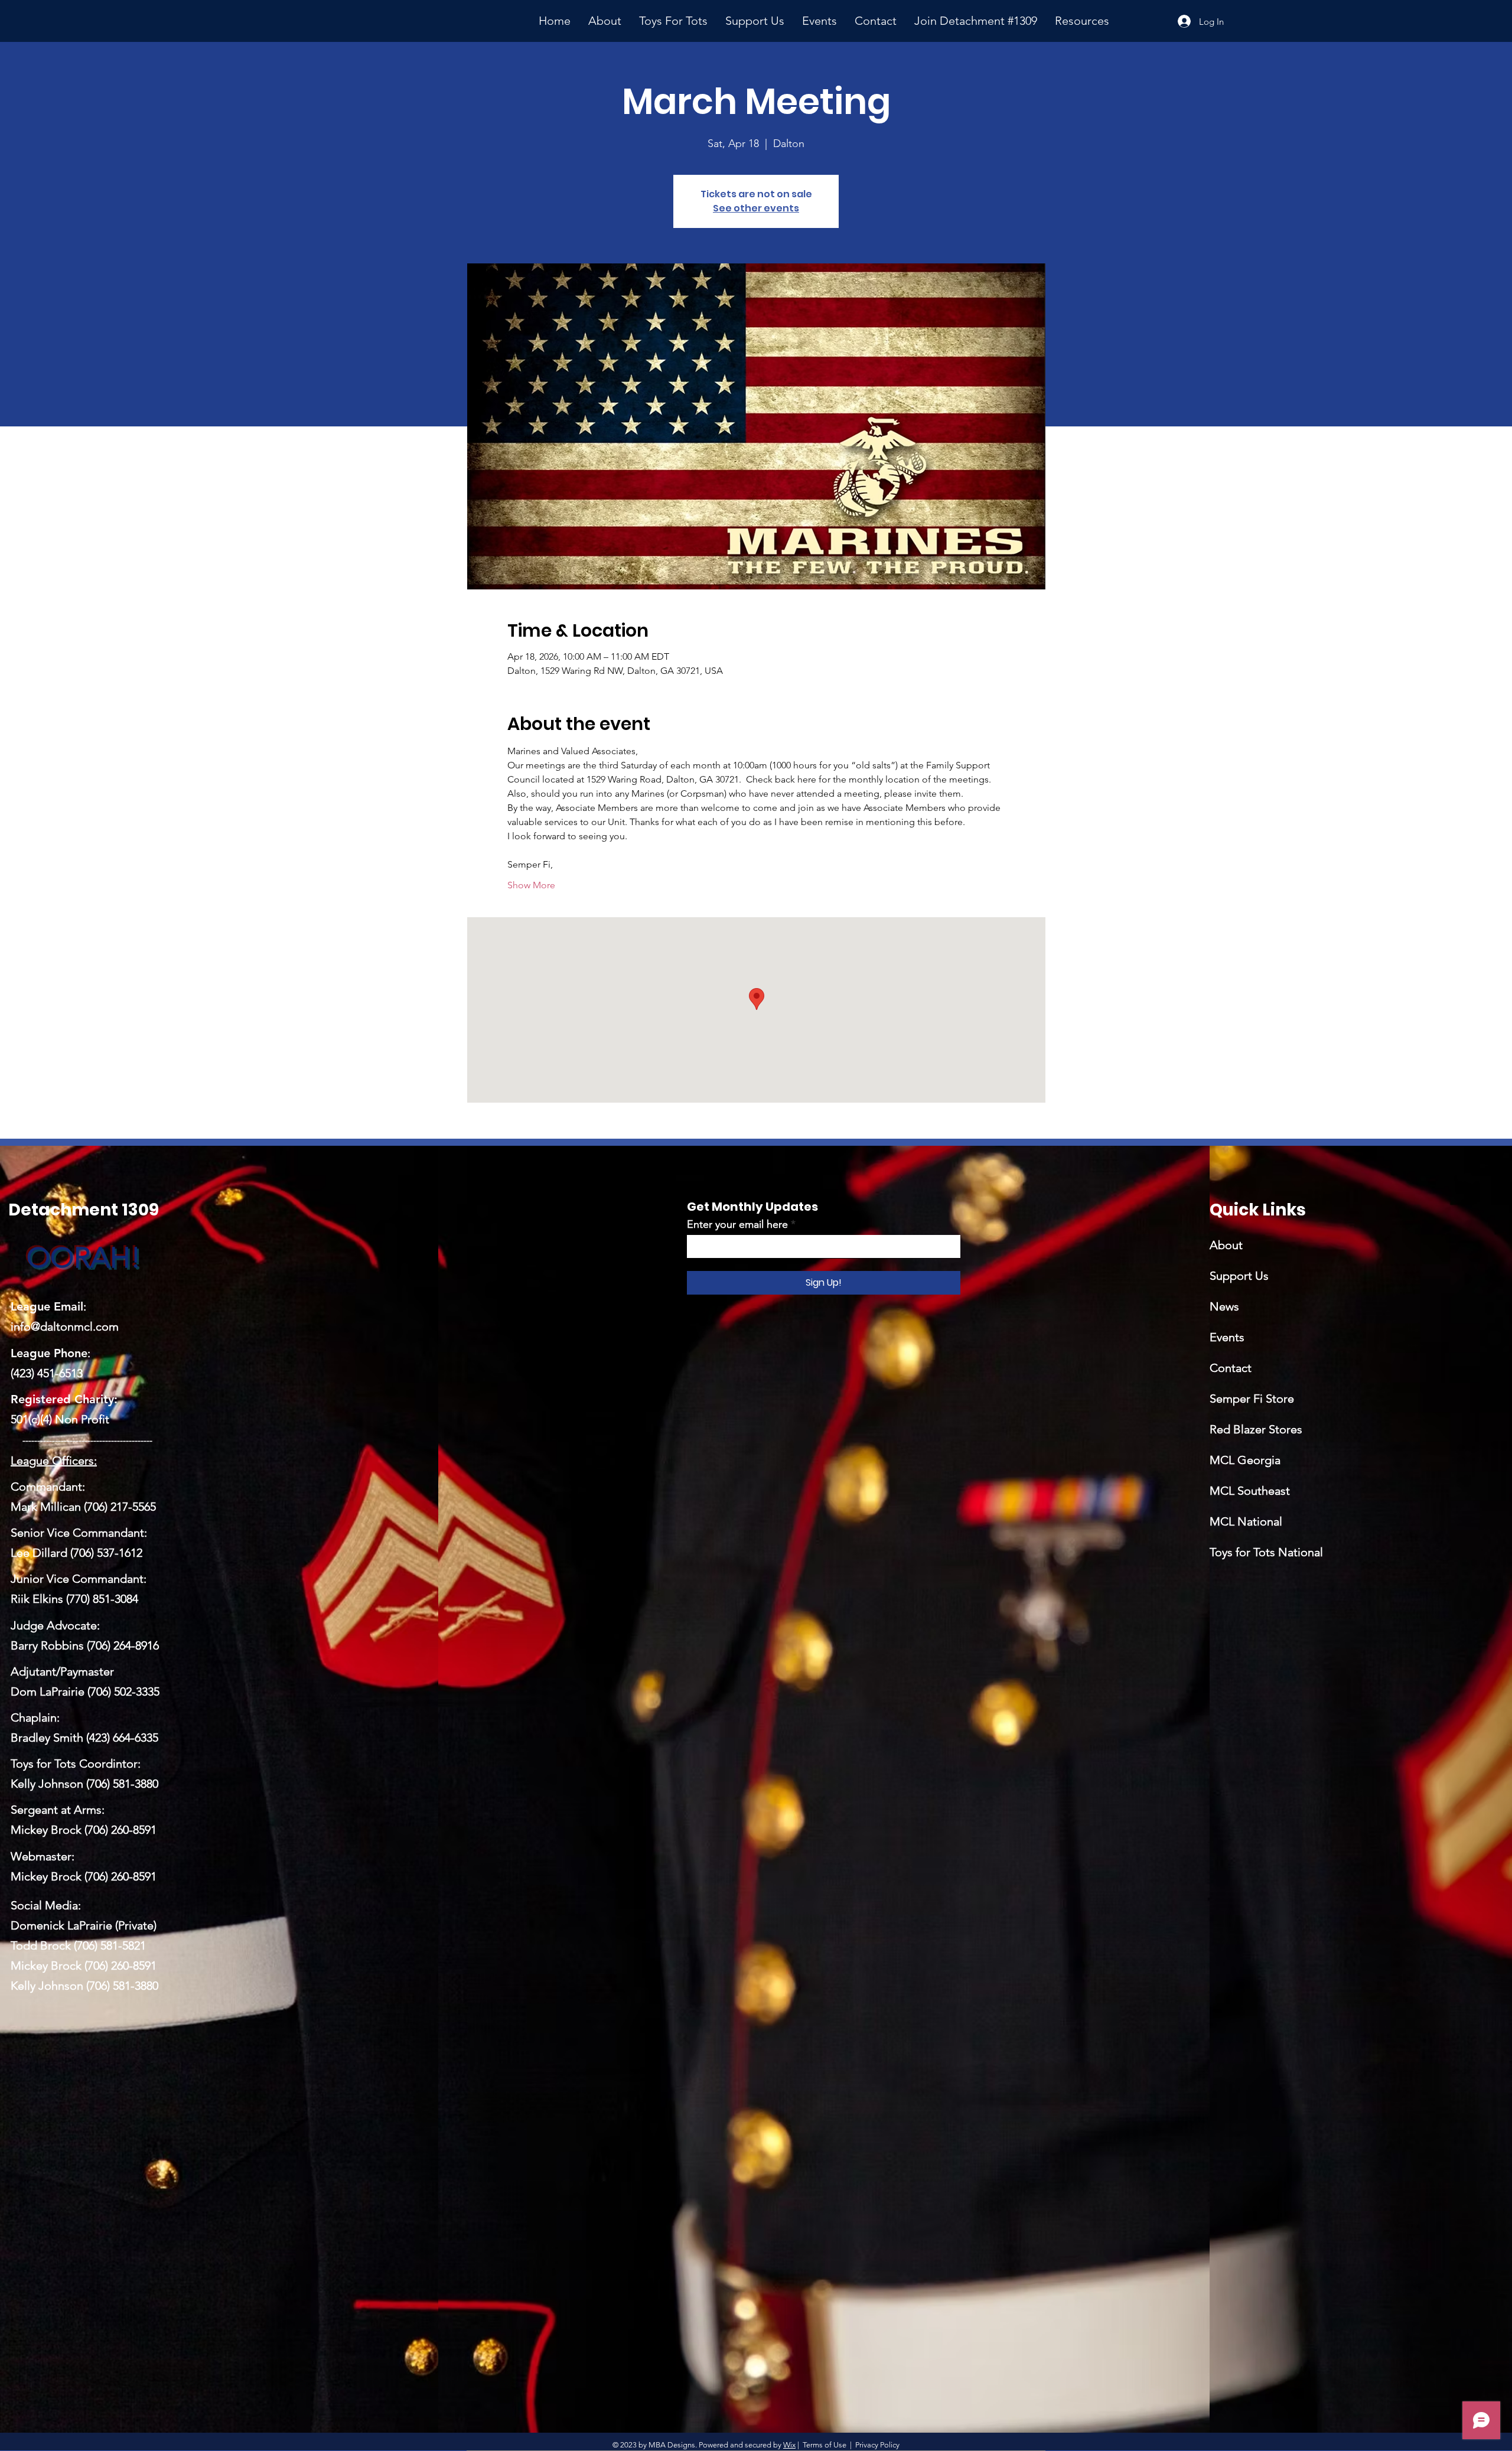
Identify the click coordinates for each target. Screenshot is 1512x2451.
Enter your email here (737, 1224)
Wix (789, 2445)
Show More (531, 885)
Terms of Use (825, 2445)
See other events (756, 208)
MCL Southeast (1250, 1491)
